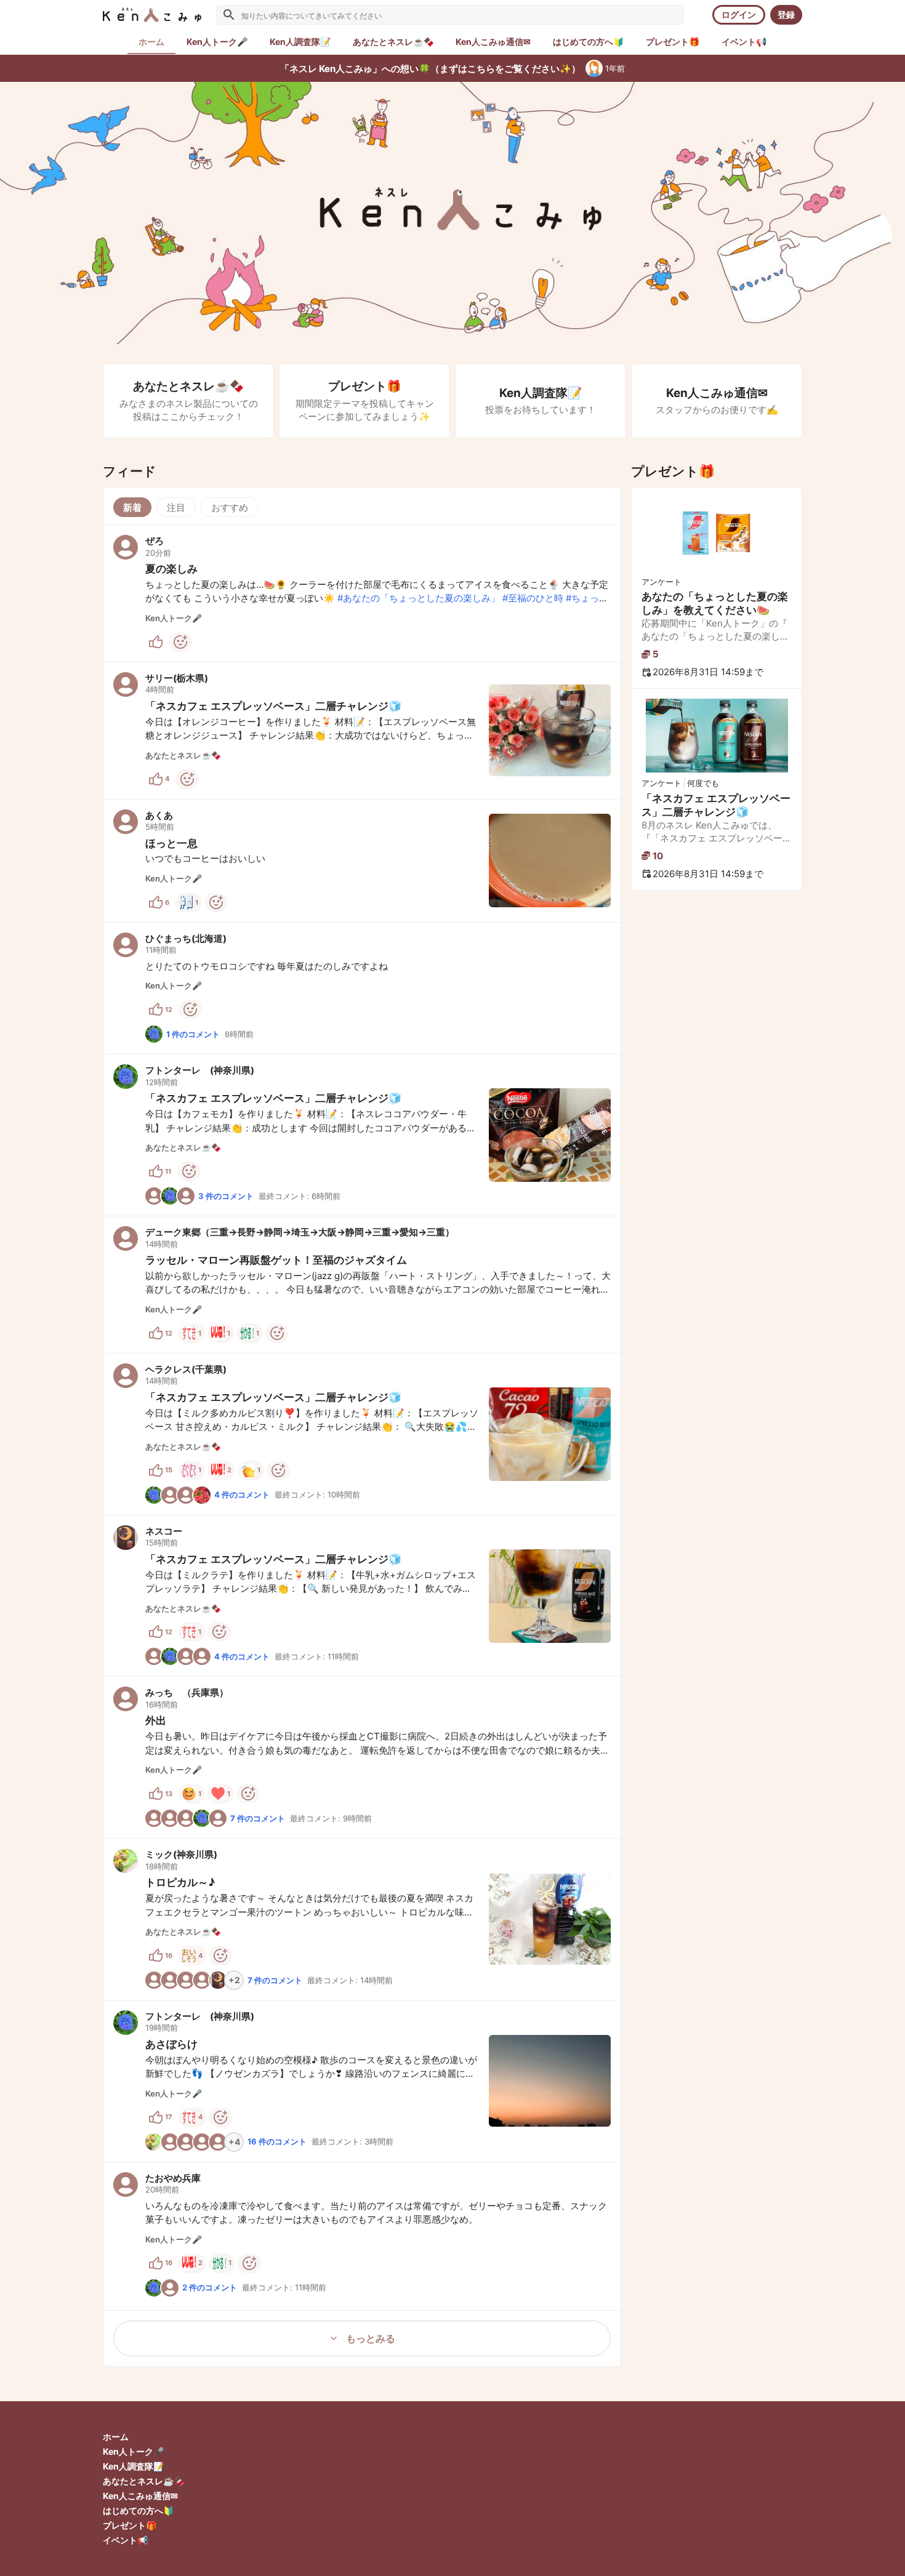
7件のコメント (258, 1818)
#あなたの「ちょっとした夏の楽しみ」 (419, 598)
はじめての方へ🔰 (138, 2510)
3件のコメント (226, 1196)
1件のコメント (193, 1034)
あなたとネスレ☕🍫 (143, 2481)
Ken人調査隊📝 (133, 2466)
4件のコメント (242, 1495)
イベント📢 (125, 2540)
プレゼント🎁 (130, 2525)
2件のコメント (210, 2287)
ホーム (116, 2437)
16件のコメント (277, 2141)
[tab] (217, 42)
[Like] (156, 642)
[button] (362, 593)
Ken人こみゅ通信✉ (140, 2496)
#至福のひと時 (533, 598)
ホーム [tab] (151, 42)
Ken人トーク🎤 (133, 2451)
